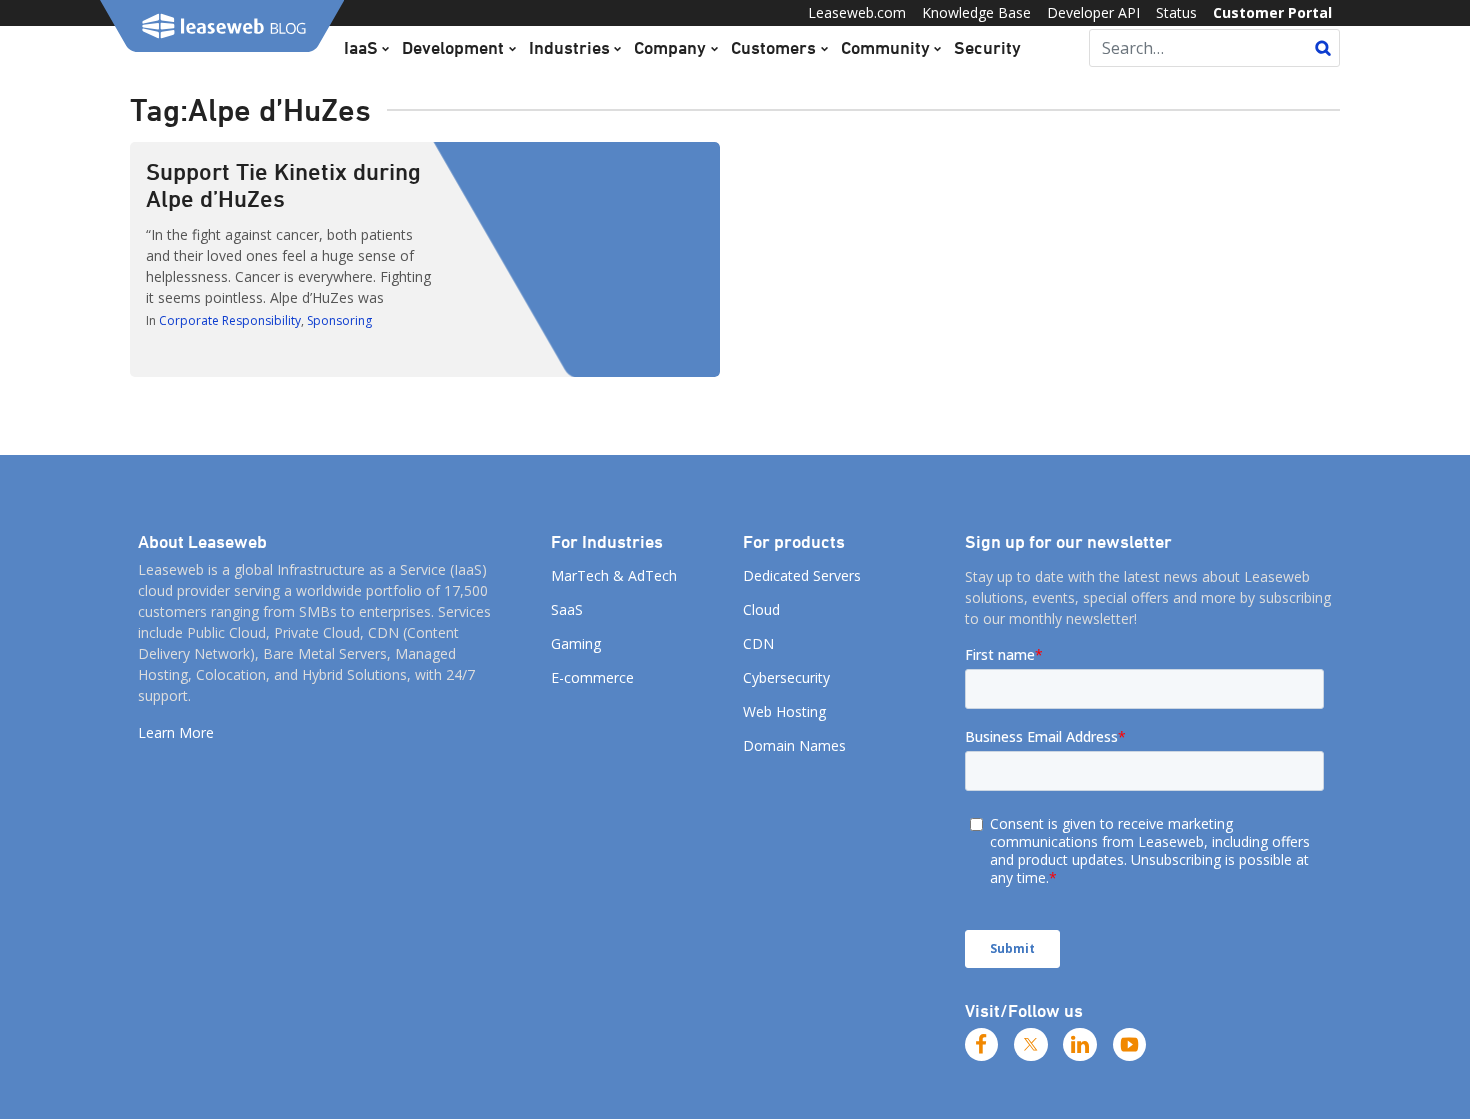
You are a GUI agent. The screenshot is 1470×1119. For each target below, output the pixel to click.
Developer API (1093, 12)
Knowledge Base (976, 12)
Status (1176, 12)
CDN (758, 643)
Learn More (176, 732)
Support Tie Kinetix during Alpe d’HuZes (283, 184)
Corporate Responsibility (230, 320)
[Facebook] (982, 1045)
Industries (569, 47)
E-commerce (592, 677)
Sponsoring (339, 320)
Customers (773, 47)
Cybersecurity (786, 677)
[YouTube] (1130, 1045)
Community (885, 47)
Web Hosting (784, 711)
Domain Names (794, 745)
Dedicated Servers (802, 575)
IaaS (361, 47)
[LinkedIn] (1080, 1045)
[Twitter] (1031, 1045)
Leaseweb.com (857, 12)
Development (453, 47)
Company (670, 47)
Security (987, 47)
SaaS (567, 609)
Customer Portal (1272, 12)
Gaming (576, 643)
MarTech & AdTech (614, 575)
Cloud (761, 609)
